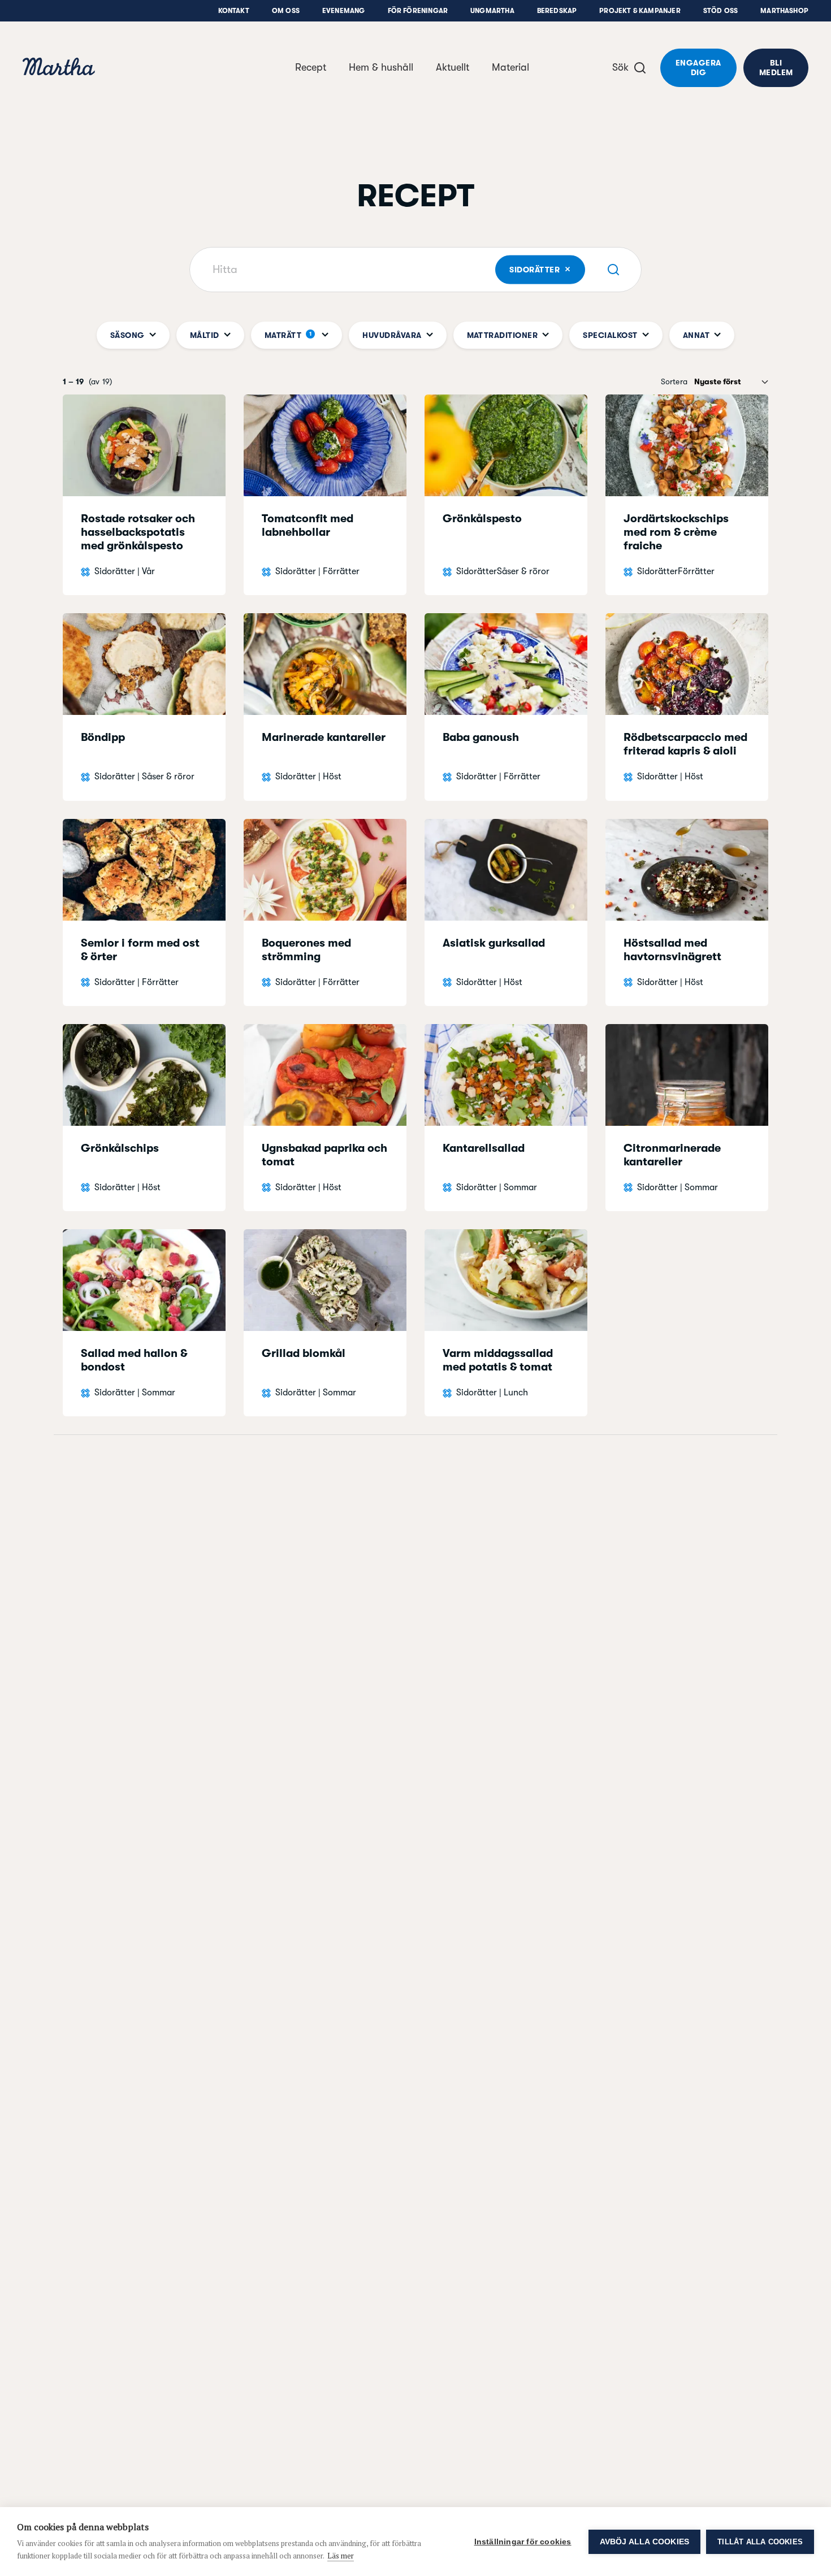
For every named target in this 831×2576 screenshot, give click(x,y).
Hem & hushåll (381, 67)
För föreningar (418, 11)
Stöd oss (720, 11)
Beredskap (557, 11)
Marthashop (784, 11)
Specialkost (610, 335)
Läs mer (341, 2556)
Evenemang (344, 11)
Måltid (205, 335)
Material (510, 67)
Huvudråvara (392, 335)
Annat (696, 335)
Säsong (127, 335)
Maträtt (288, 335)
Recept (311, 67)
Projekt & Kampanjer (640, 11)
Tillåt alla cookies (760, 2542)
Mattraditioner (503, 335)
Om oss (286, 11)
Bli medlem (776, 68)
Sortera (674, 381)
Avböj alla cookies (645, 2542)
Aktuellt (453, 67)
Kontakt (234, 11)
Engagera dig (698, 68)
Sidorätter (547, 269)
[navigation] (59, 68)
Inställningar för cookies (523, 2542)
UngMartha (492, 11)
